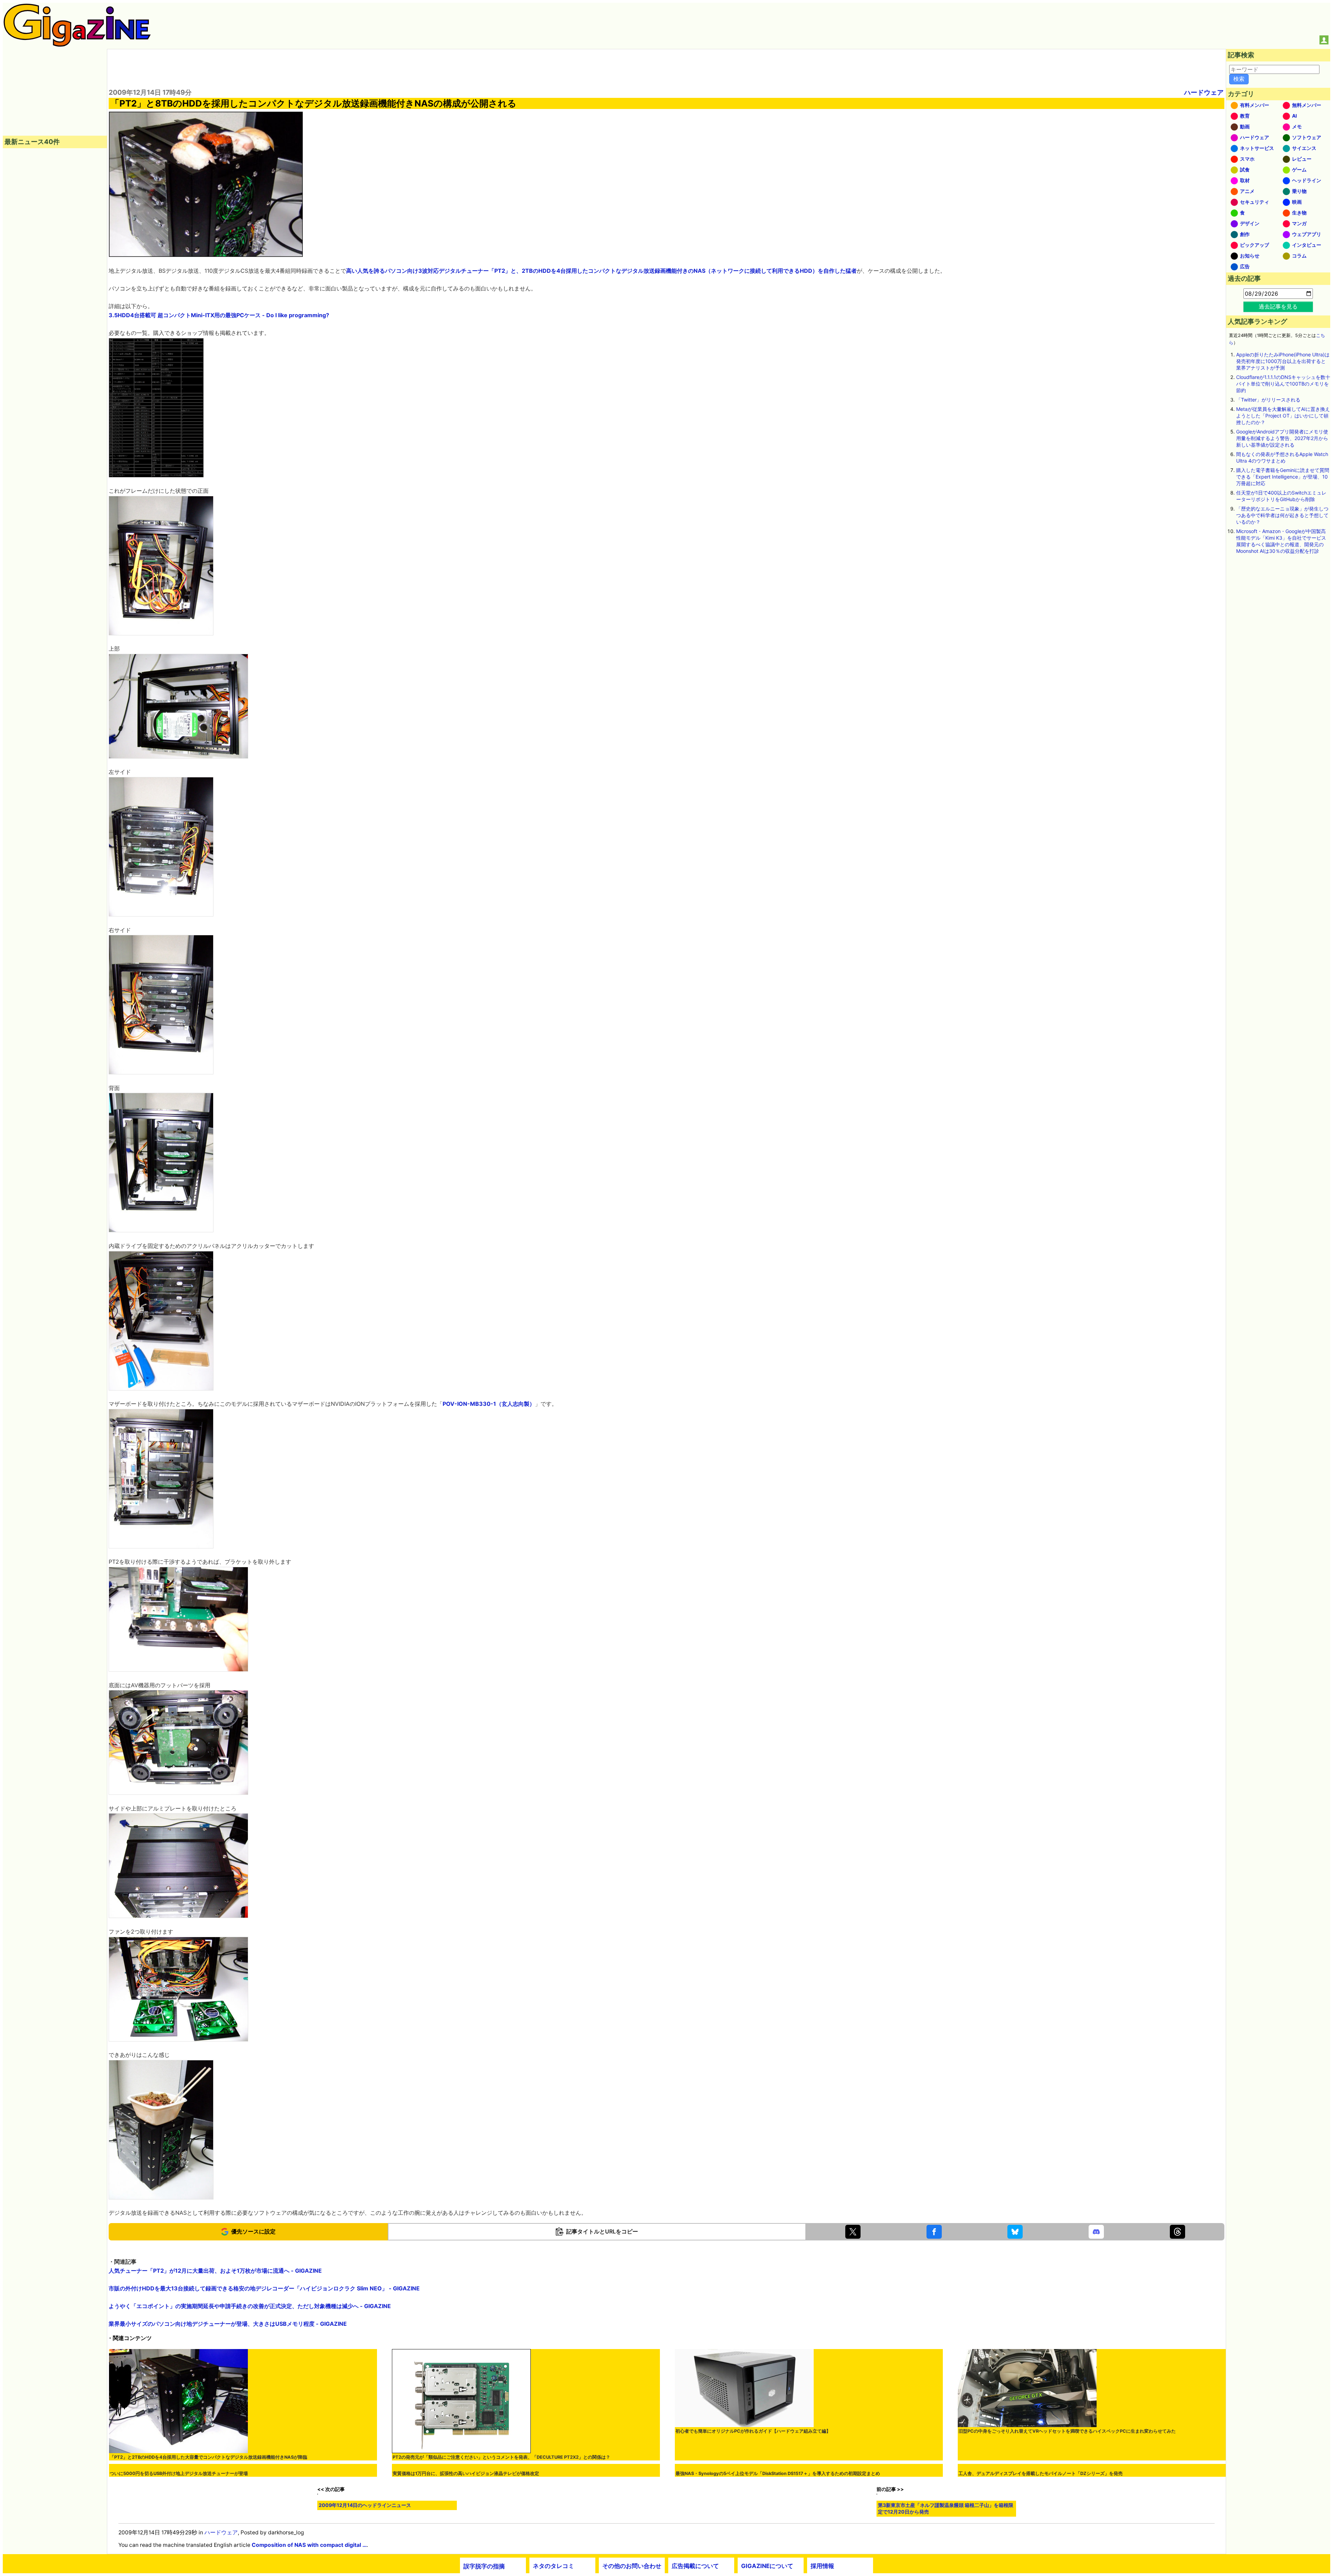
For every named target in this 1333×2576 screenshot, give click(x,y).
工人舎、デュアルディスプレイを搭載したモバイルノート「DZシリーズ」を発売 (1041, 2572)
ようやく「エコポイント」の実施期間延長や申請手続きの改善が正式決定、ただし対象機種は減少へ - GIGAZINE (250, 2306)
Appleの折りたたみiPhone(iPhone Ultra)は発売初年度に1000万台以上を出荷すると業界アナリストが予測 (1283, 361)
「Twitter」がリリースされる (1268, 400)
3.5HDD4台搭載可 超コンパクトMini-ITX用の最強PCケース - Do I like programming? (219, 315)
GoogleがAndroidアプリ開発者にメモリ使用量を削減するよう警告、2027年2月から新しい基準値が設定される (1282, 438)
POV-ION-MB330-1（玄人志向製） (489, 1404)
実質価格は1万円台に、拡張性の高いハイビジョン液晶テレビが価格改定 (466, 2572)
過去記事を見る (1278, 306)
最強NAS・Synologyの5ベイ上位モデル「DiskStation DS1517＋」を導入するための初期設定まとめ (778, 2546)
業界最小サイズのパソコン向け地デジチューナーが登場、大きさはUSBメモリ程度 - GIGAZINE (228, 2324)
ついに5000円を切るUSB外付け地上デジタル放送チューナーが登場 (179, 2572)
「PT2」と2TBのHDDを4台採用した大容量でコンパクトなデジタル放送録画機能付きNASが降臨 (208, 2457)
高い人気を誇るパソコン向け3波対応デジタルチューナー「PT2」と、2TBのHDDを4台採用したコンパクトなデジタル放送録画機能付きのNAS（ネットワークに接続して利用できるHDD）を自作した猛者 (601, 271)
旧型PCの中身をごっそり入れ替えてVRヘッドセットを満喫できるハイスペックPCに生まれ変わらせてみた (1067, 2431)
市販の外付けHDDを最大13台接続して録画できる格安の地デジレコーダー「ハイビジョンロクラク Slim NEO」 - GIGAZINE (264, 2288)
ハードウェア (1204, 92)
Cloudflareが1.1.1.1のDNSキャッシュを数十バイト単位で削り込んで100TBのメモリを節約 (1283, 384)
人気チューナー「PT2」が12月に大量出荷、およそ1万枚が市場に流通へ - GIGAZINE (215, 2271)
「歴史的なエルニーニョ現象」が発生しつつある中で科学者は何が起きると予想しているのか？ (1282, 515)
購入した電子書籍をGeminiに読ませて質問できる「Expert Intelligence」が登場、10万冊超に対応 (1283, 477)
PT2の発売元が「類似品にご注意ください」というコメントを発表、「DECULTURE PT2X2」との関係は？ (501, 2457)
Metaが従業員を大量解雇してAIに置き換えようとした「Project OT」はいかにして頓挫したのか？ (1283, 416)
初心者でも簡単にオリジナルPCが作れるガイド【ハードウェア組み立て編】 (753, 2431)
